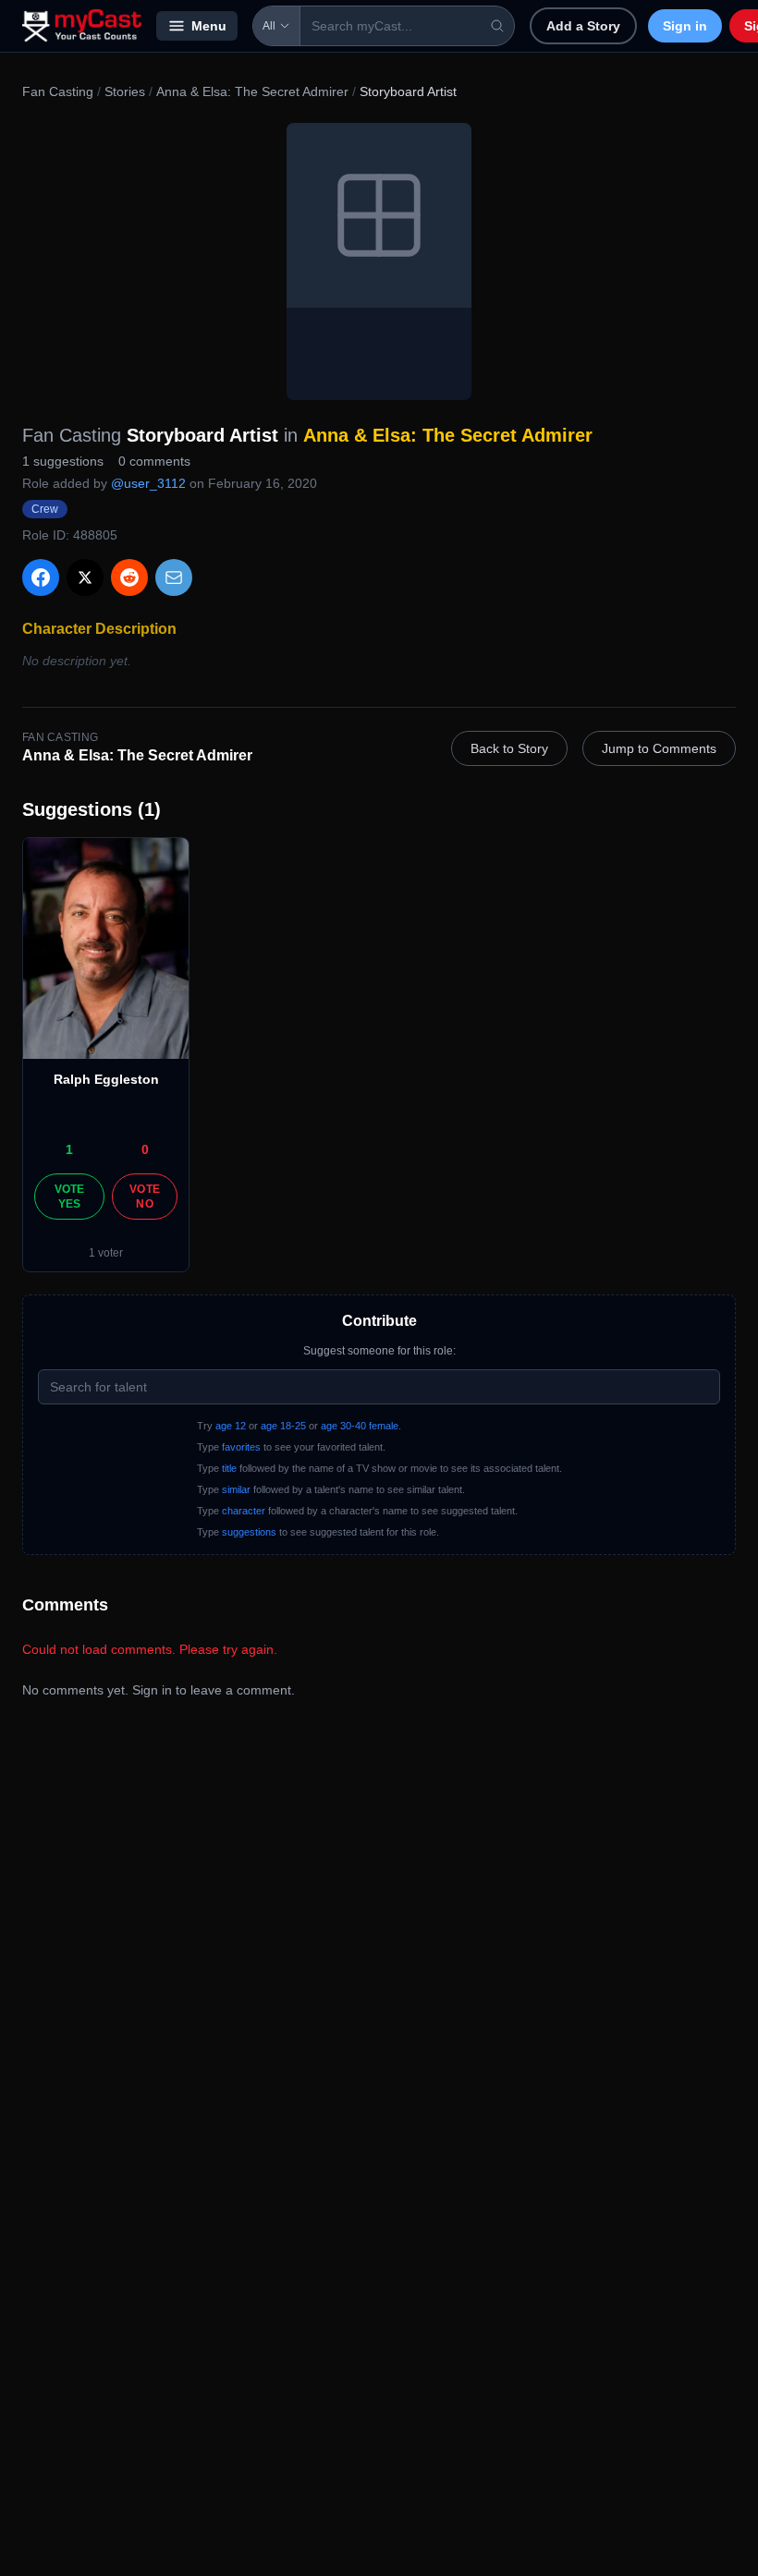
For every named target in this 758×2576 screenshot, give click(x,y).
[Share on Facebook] (41, 577)
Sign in (685, 26)
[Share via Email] (174, 577)
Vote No (145, 1197)
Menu (209, 26)
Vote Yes (70, 1197)
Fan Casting (58, 91)
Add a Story (583, 26)
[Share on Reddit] (129, 577)
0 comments (154, 461)
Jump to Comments (659, 748)
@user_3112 (148, 483)
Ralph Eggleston (106, 1079)
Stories (125, 91)
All (269, 26)
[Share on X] (85, 577)
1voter (106, 1253)
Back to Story (509, 748)
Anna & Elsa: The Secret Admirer (252, 91)
